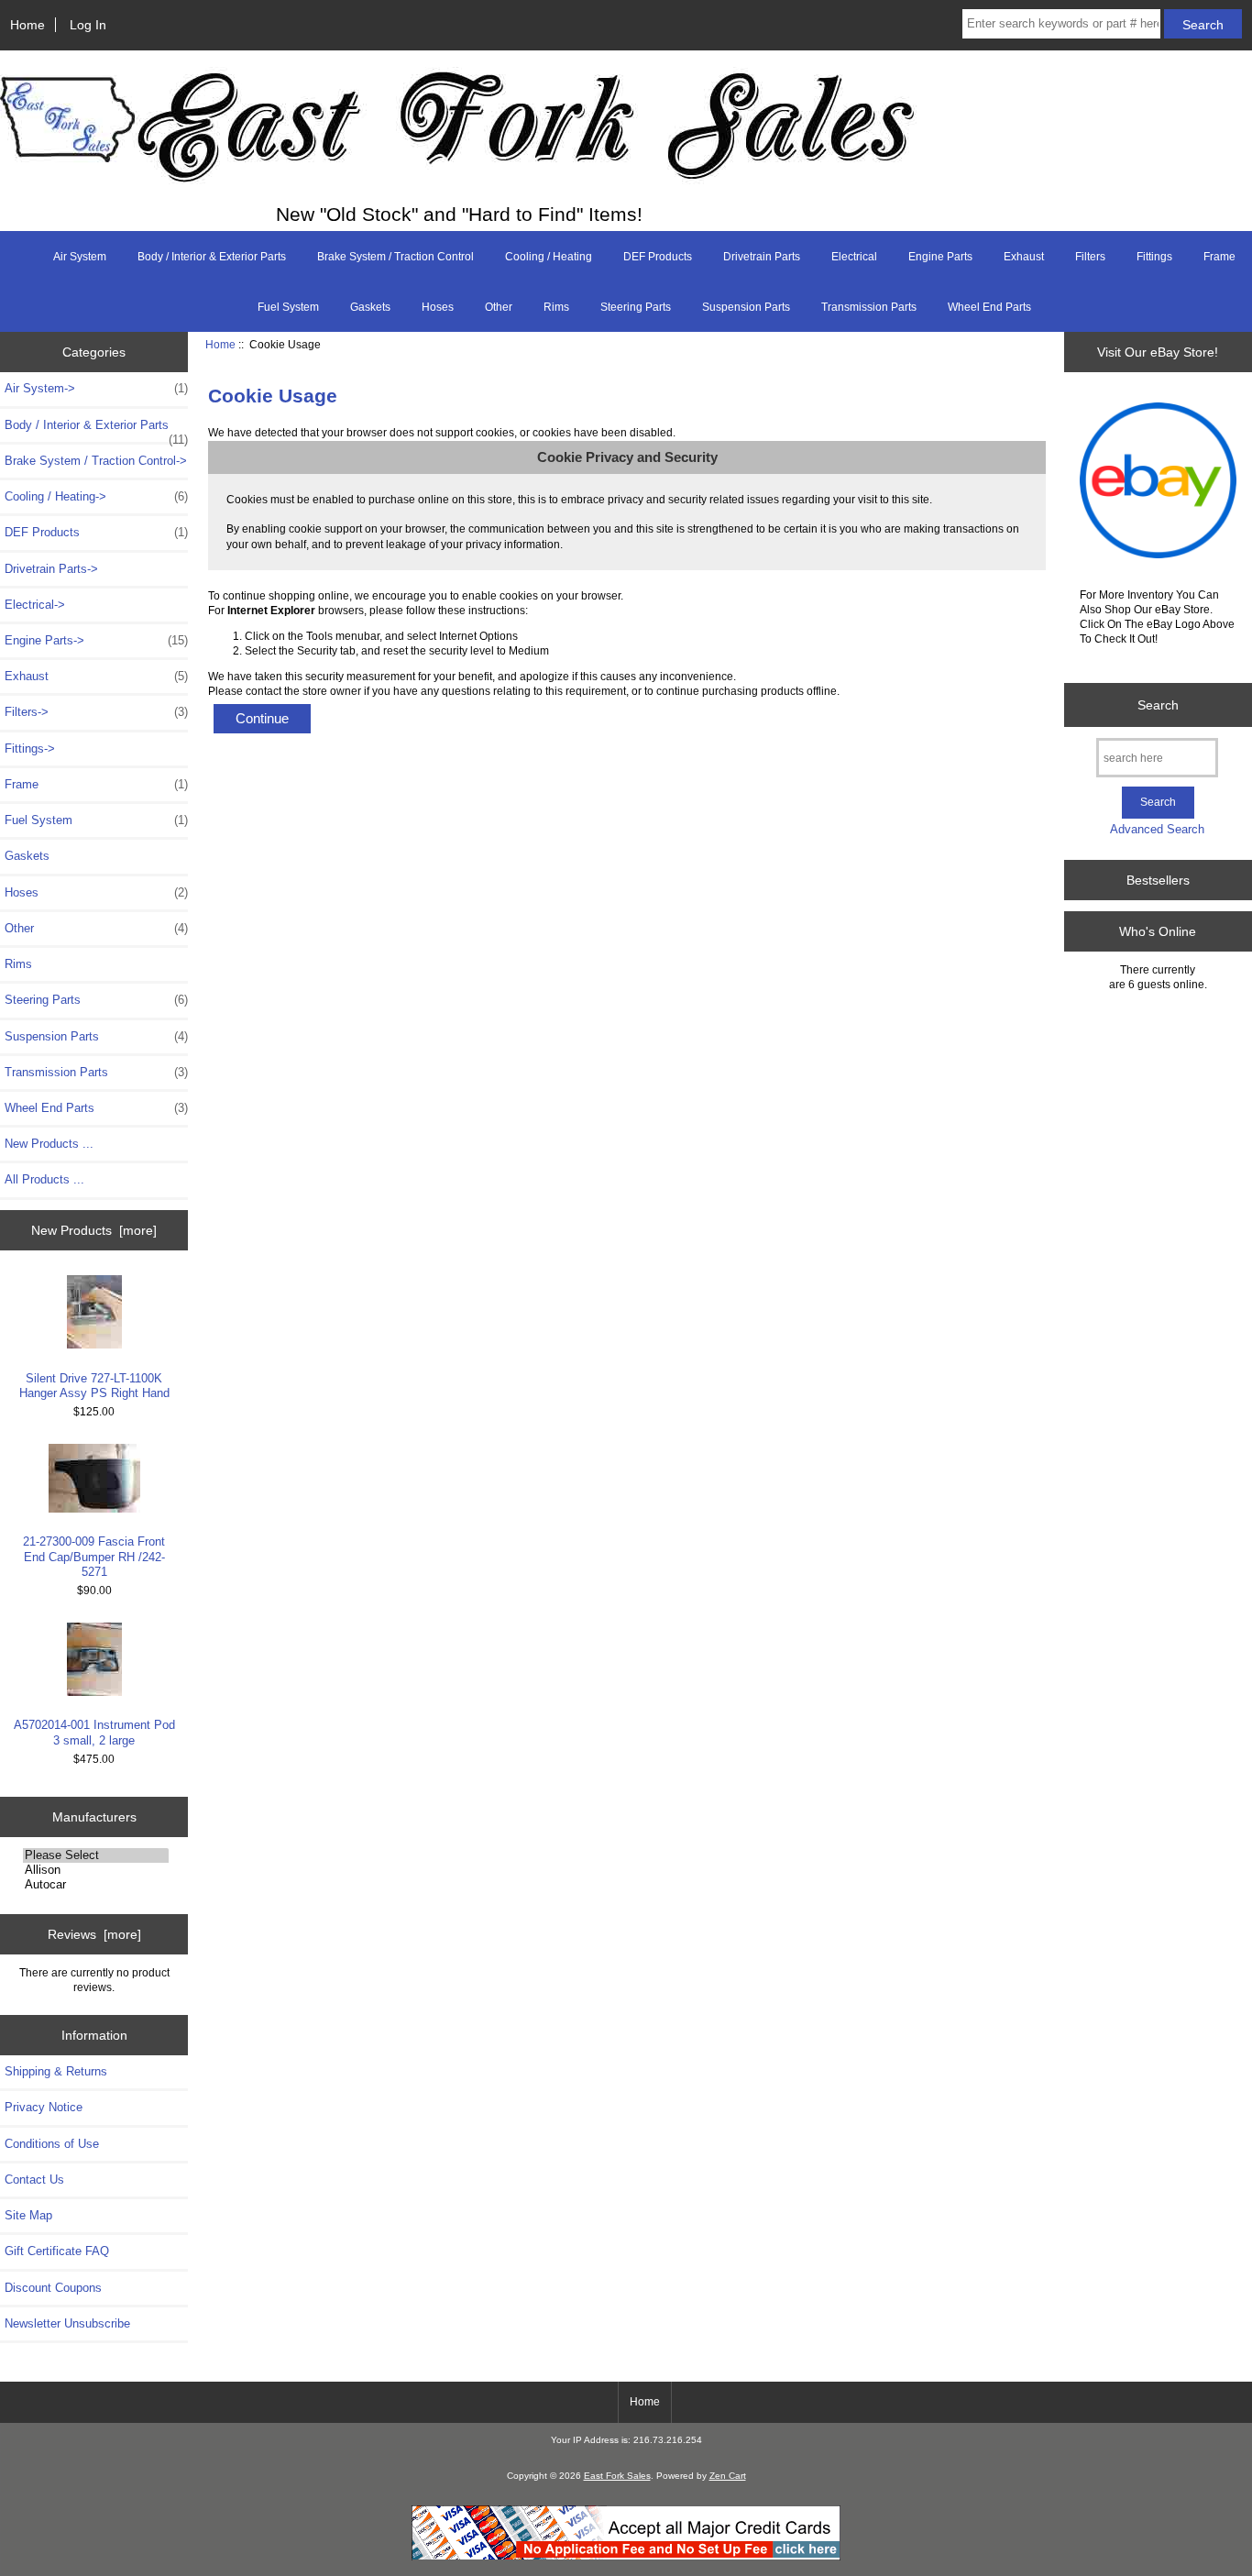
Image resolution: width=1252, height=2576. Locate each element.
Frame (1219, 257)
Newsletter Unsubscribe (67, 2323)
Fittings (1154, 257)
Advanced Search (1157, 829)
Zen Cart (728, 2476)
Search (1158, 705)
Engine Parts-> (96, 640)
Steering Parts (636, 307)
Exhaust (1024, 257)
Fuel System (288, 307)
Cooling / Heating (549, 257)
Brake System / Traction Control (395, 257)
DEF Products (658, 257)
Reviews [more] (94, 1934)
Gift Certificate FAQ (57, 2251)
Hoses (438, 307)
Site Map (28, 2215)
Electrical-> (35, 605)
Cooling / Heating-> (96, 496)
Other (499, 307)
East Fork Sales (617, 2476)
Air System (80, 257)
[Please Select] (96, 1855)
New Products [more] (94, 1230)
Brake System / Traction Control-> (96, 461)
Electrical (854, 257)
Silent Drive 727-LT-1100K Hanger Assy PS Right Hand (94, 1386)
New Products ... (49, 1144)
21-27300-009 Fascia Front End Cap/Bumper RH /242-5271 (94, 1556)
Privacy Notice (44, 2107)
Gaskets (370, 307)
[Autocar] (96, 1885)
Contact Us (34, 2180)
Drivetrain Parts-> (51, 569)
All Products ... (44, 1179)
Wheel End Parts (989, 307)
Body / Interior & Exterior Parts (212, 257)
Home (27, 25)
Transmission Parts (869, 307)
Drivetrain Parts (762, 257)
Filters (1090, 257)
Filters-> (96, 712)
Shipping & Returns (56, 2071)
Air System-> (96, 388)
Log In (88, 25)
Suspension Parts (746, 307)
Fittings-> (30, 749)
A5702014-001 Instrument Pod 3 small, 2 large (94, 1732)
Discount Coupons (53, 2288)
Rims (556, 307)
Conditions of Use (52, 2144)
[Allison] (96, 1870)
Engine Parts (940, 257)
